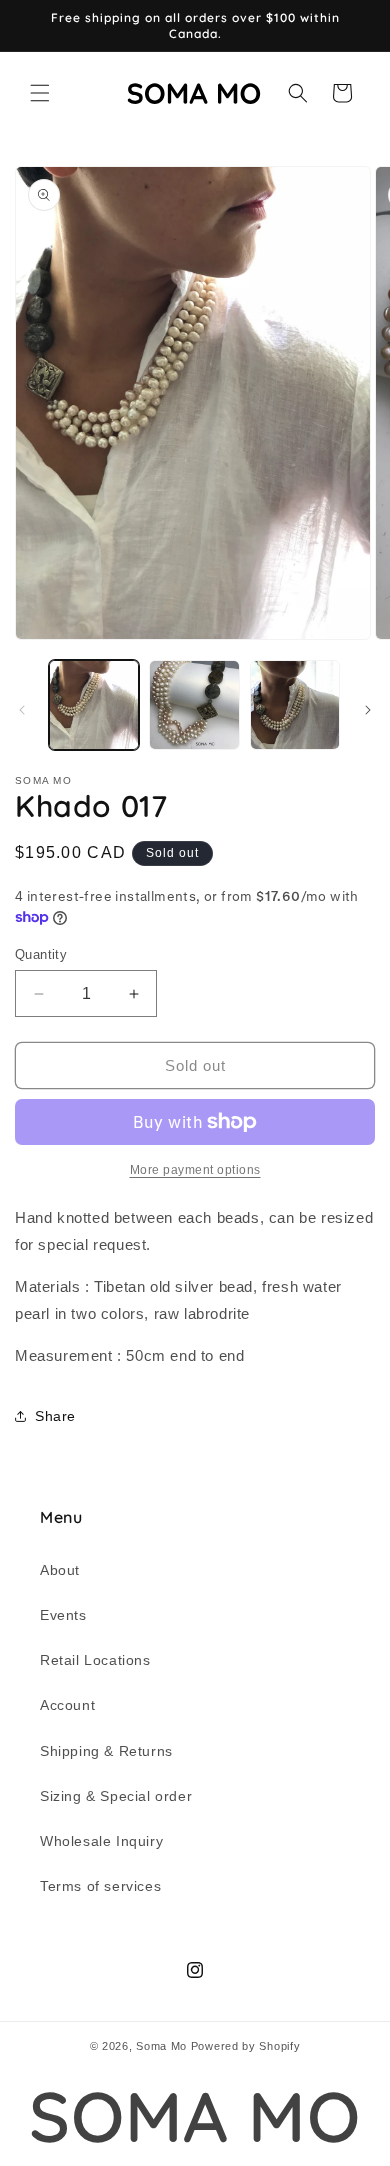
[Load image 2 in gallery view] (194, 705)
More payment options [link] (195, 1170)
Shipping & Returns (106, 1751)
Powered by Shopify (246, 2046)
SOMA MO (194, 2116)
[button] (40, 93)
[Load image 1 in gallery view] (94, 705)
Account (67, 1705)
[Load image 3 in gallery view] (295, 705)
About (60, 1570)
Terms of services (100, 1886)
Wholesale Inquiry (101, 1841)
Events (63, 1615)
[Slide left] (22, 710)
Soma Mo (161, 2046)
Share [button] (55, 1416)
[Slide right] (368, 710)
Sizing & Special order (116, 1796)
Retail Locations (95, 1660)
